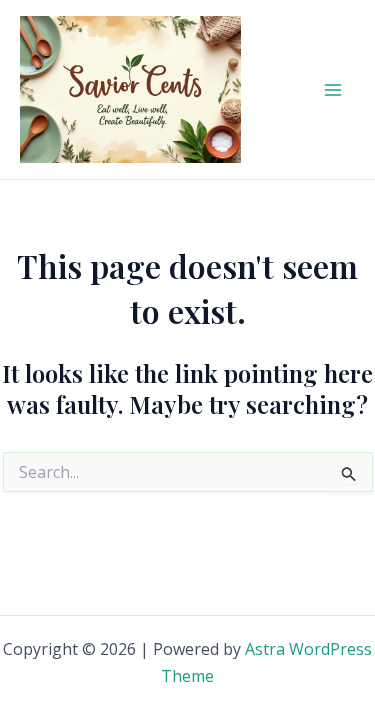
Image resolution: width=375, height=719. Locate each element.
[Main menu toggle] (333, 90)
